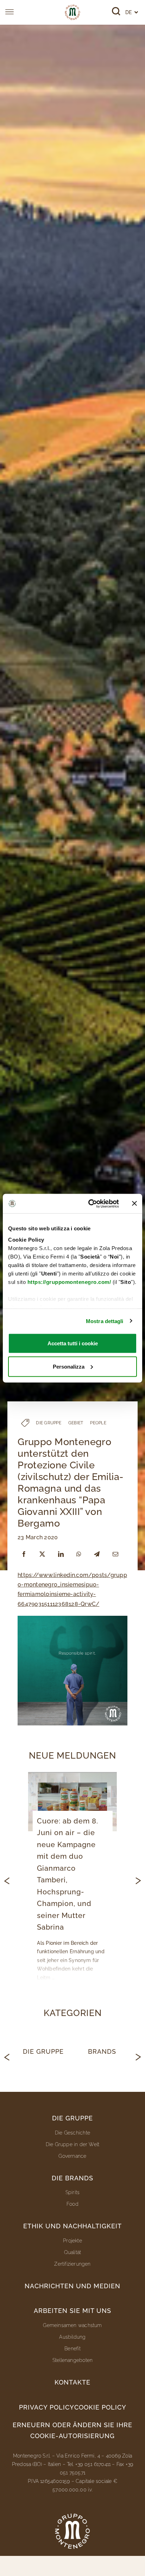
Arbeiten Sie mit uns (72, 2311)
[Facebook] (24, 1554)
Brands (102, 2051)
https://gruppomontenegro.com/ (69, 1282)
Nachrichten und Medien (72, 2286)
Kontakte (72, 2382)
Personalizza (69, 1366)
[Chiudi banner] (134, 1204)
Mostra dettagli (105, 1321)
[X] (42, 1554)
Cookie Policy (100, 2407)
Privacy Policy (47, 2407)
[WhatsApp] (79, 1554)
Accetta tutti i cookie (73, 1343)
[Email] (115, 1554)
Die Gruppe (43, 2051)
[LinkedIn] (61, 1554)
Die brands (72, 2178)
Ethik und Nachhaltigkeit (72, 2226)
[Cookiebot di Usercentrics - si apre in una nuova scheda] (90, 1204)
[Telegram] (97, 1554)
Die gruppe (72, 2118)
